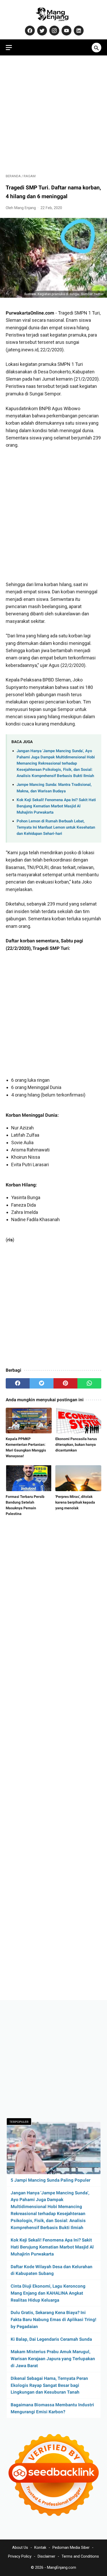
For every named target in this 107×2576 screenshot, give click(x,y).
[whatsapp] (89, 1383)
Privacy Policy (20, 2556)
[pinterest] (65, 1383)
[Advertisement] (53, 115)
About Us (20, 2547)
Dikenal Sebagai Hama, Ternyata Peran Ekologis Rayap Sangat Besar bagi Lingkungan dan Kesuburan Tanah (49, 2385)
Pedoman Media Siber (71, 2547)
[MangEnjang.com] (53, 14)
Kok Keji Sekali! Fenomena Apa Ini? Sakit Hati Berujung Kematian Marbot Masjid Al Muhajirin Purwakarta (56, 806)
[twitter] (42, 1383)
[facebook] (18, 1383)
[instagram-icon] (54, 31)
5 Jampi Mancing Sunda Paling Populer (51, 2180)
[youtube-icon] (66, 31)
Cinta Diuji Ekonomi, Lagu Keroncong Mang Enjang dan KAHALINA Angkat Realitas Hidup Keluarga (48, 2293)
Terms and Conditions (80, 2556)
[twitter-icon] (41, 31)
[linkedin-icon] (78, 31)
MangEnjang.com (62, 2567)
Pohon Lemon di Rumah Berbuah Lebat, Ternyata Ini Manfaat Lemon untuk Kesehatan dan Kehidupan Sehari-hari (56, 827)
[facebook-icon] (29, 31)
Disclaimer (46, 2556)
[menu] (9, 48)
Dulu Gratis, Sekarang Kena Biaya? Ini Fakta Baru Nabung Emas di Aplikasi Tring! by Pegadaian (53, 2319)
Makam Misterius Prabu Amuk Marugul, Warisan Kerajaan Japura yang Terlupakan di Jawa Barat (53, 2359)
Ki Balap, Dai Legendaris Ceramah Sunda (51, 2339)
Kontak (40, 2547)
